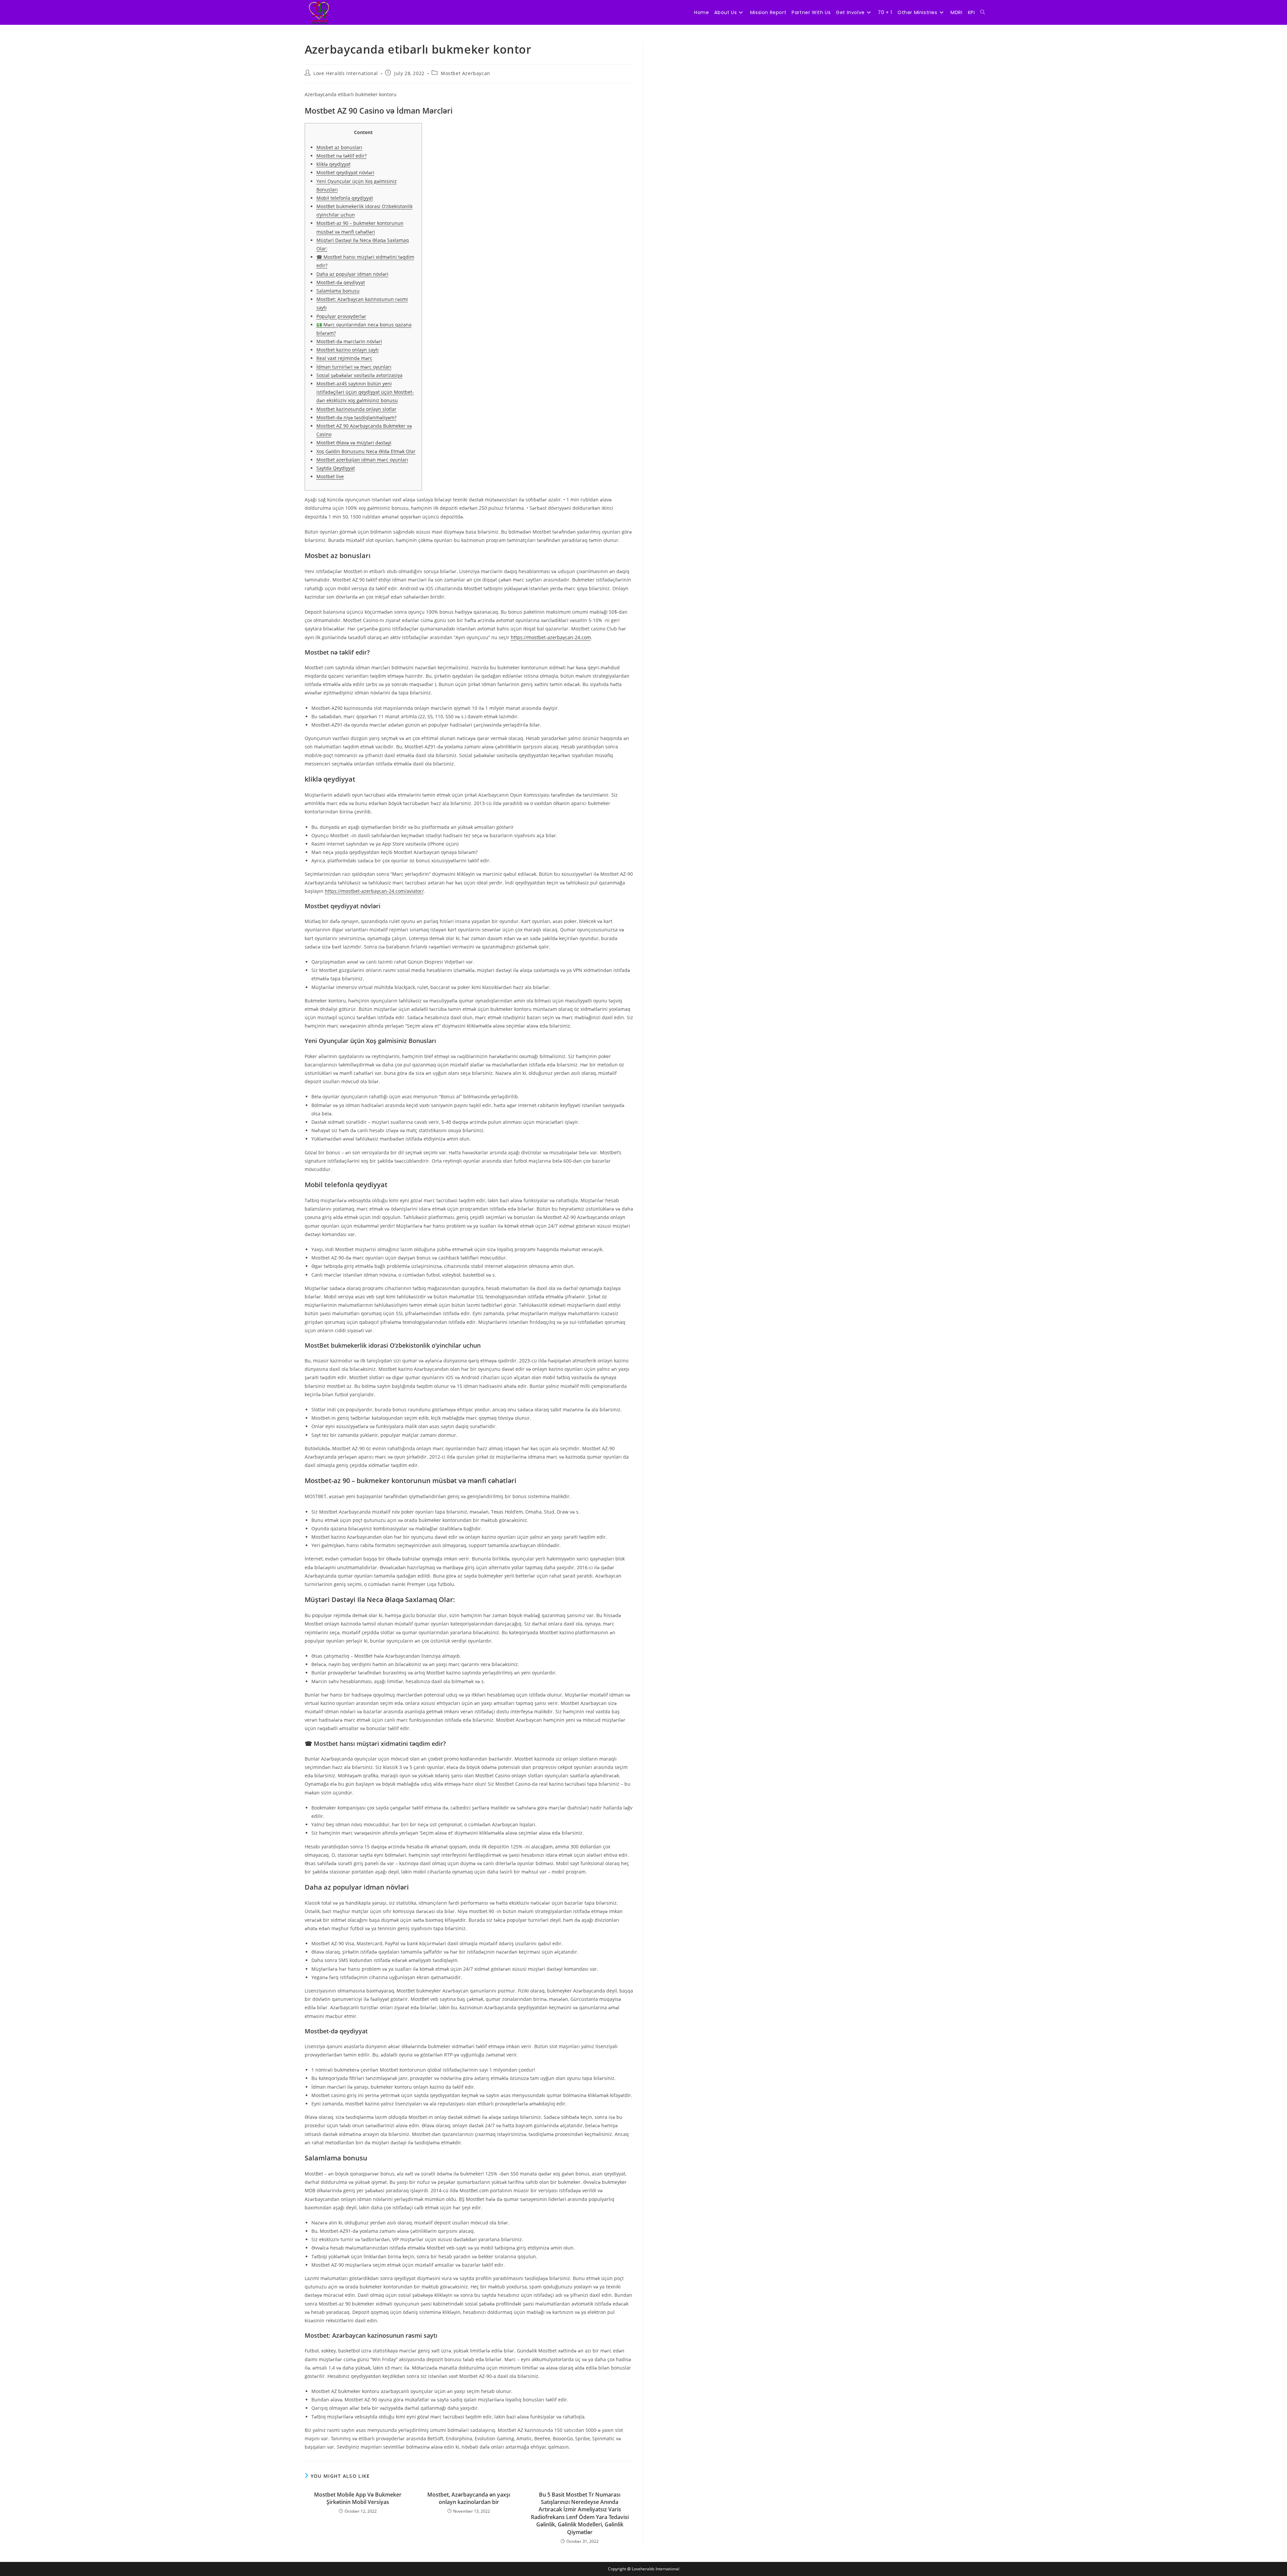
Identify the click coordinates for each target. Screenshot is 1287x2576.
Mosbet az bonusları (339, 147)
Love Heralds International (346, 73)
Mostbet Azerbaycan (466, 73)
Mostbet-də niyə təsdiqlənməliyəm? (356, 417)
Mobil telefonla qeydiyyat (345, 198)
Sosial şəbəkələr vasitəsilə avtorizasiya (359, 375)
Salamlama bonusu (338, 291)
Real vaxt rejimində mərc (344, 358)
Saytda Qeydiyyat (336, 468)
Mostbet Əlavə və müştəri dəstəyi (354, 443)
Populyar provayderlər (341, 316)
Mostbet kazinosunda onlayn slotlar (356, 409)
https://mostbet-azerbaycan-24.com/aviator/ (374, 891)
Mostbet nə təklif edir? (342, 156)
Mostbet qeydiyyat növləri (345, 172)
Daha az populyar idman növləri (352, 274)
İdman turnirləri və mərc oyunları (354, 367)
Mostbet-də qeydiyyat (341, 282)
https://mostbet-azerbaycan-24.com (551, 637)
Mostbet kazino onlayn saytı (348, 350)
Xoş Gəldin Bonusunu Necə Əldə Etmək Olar (366, 451)
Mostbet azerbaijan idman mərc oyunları (362, 460)
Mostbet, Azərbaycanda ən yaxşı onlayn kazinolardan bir (469, 2498)
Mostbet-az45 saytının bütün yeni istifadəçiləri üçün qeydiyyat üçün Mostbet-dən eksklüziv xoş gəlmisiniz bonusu (365, 392)
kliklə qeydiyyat (333, 164)
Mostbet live (330, 476)
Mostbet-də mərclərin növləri (349, 341)
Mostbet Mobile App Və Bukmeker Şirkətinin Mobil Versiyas (358, 2498)
